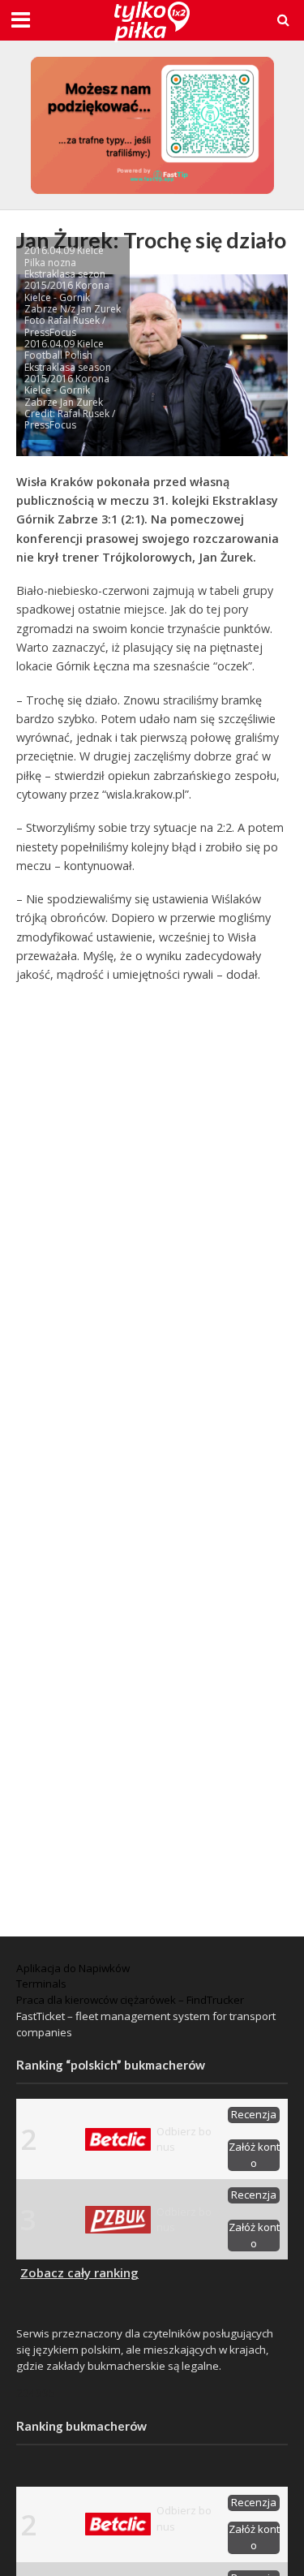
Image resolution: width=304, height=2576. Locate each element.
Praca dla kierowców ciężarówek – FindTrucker (130, 2000)
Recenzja (254, 2114)
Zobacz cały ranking (79, 2272)
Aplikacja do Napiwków (73, 1968)
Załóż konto (254, 2155)
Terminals (41, 1984)
